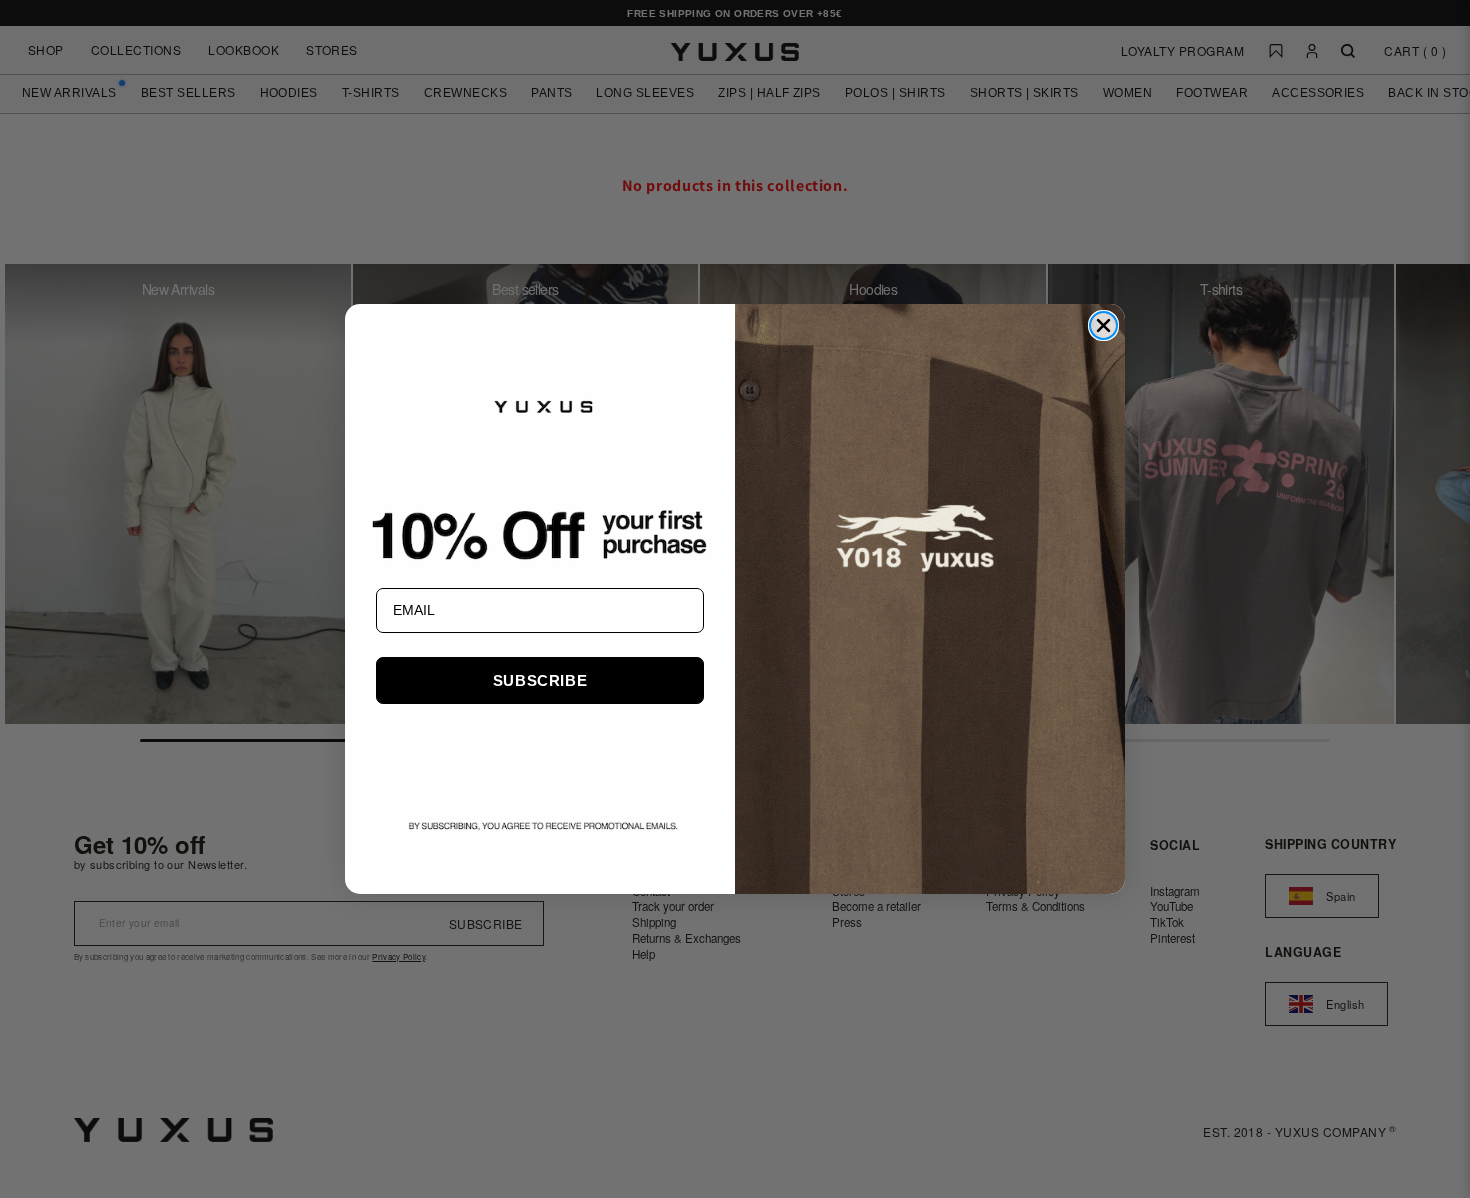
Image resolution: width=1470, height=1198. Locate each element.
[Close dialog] (1103, 325)
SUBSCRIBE (540, 680)
